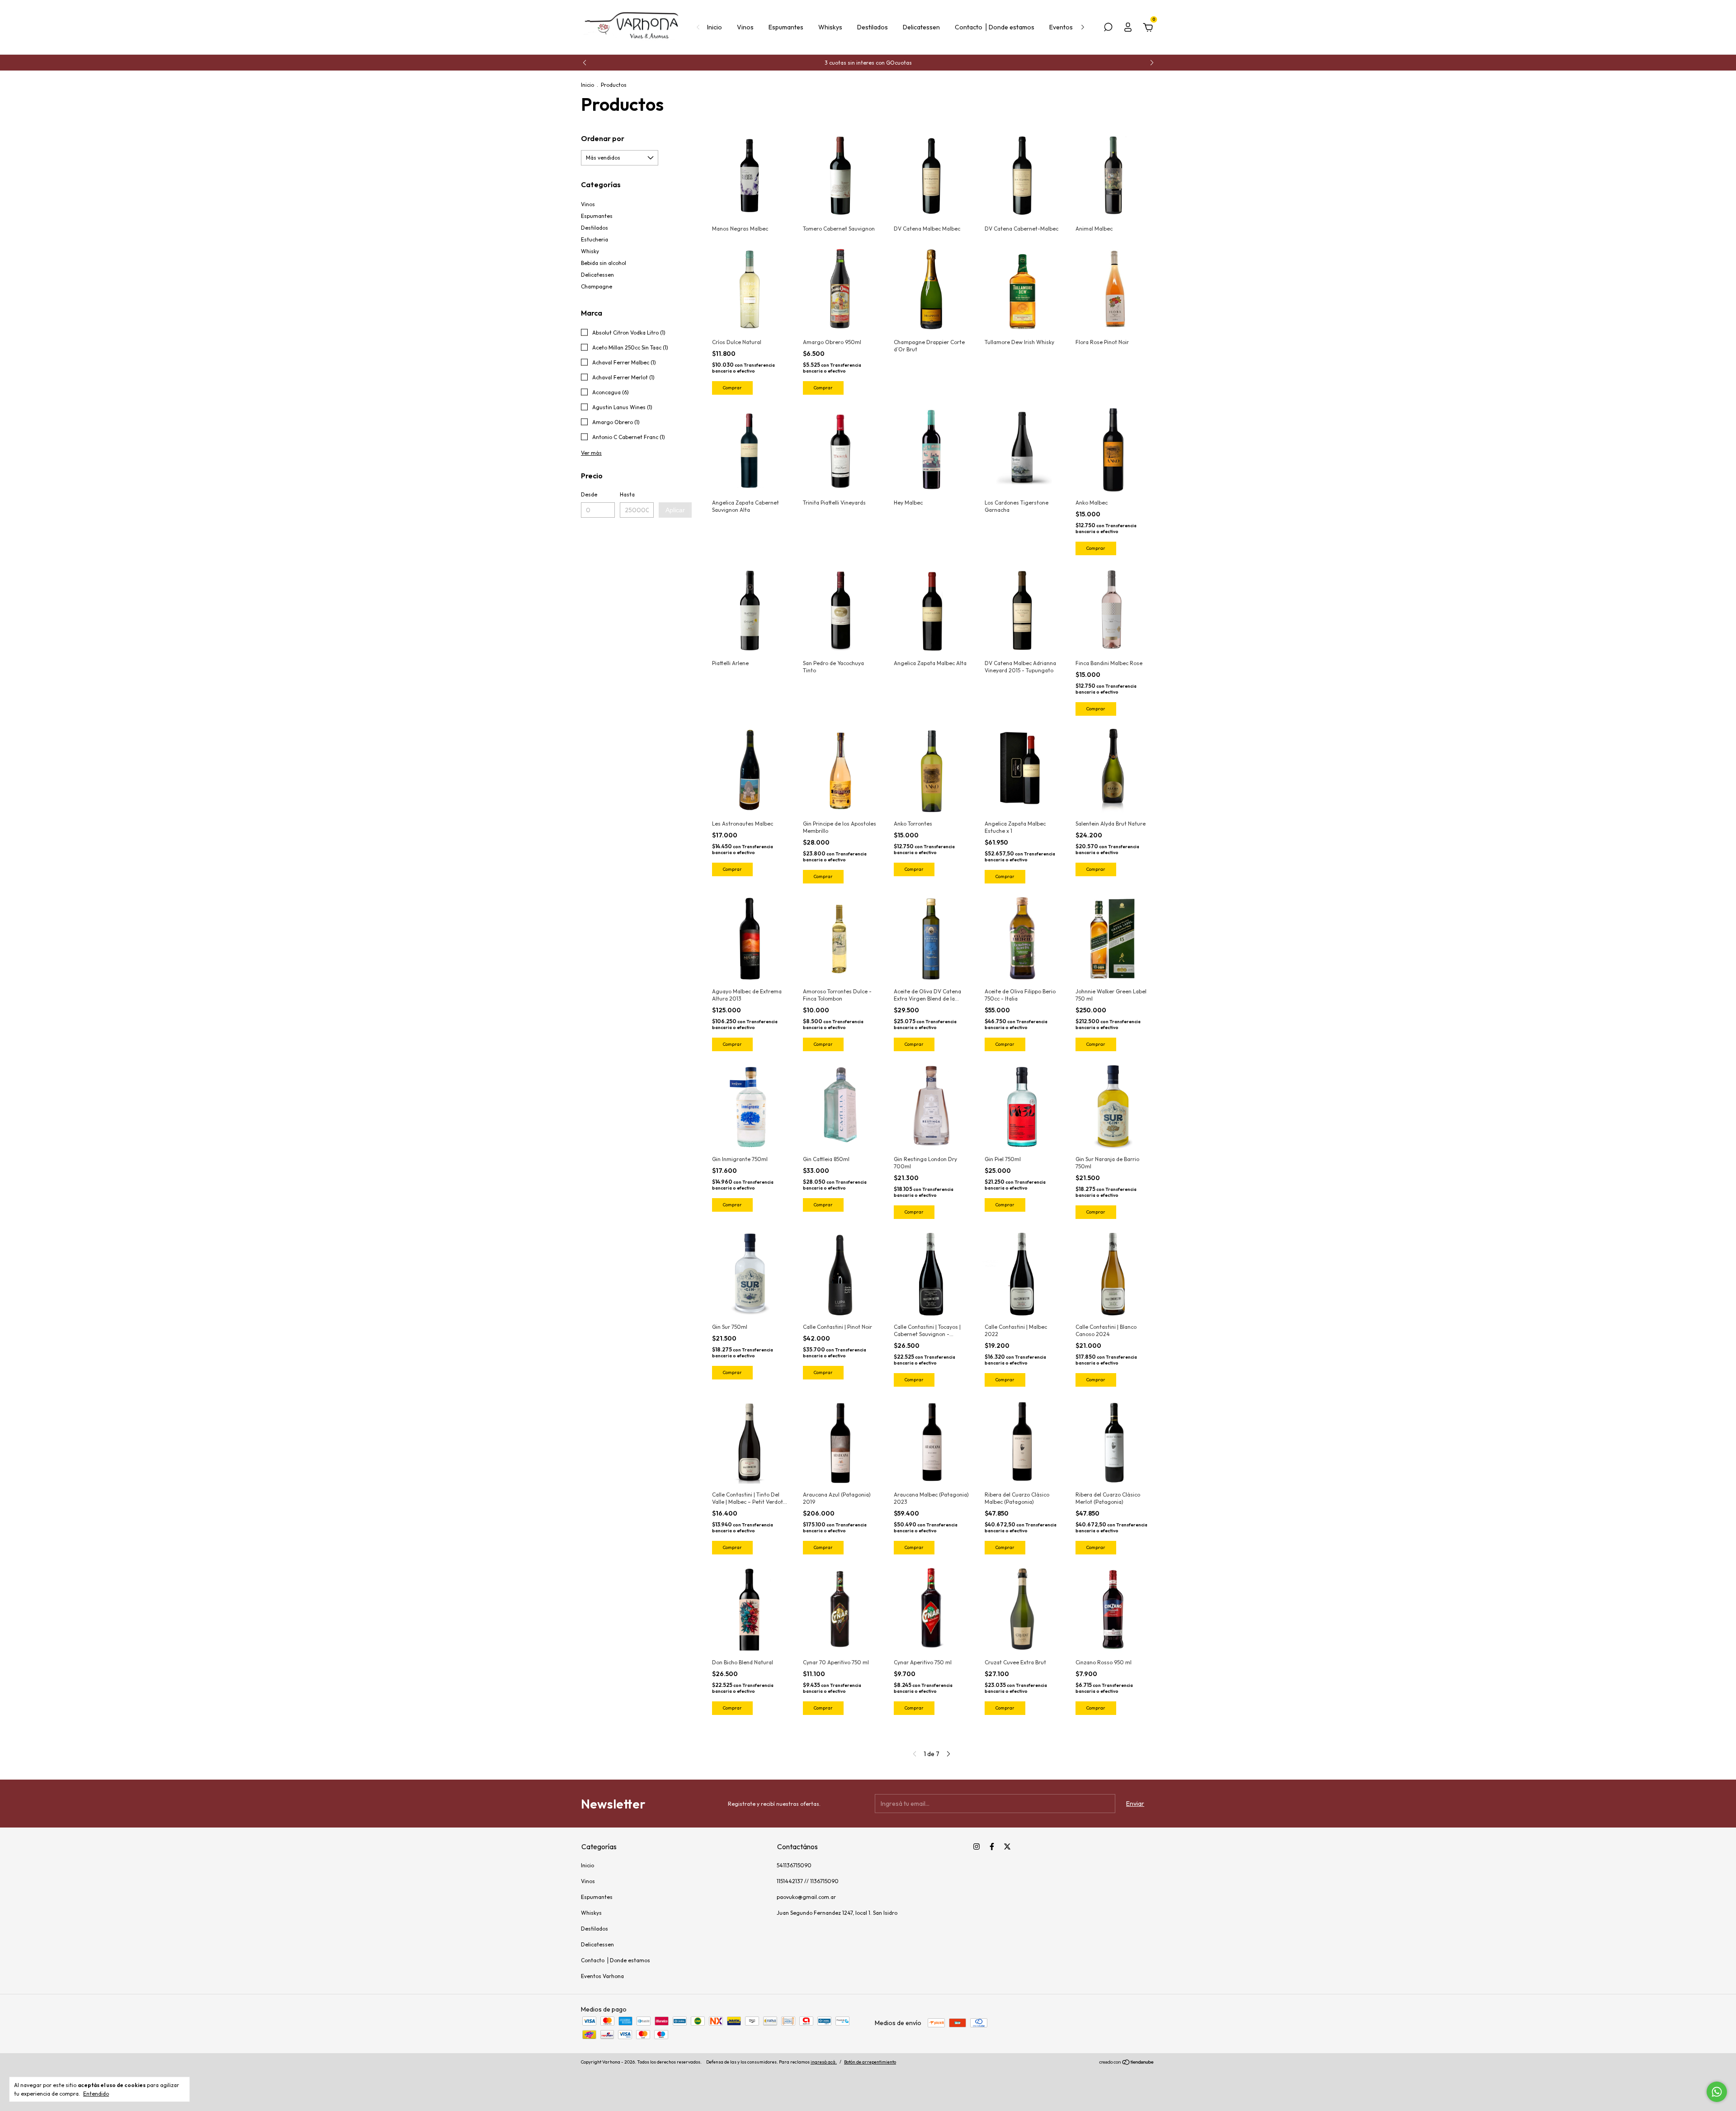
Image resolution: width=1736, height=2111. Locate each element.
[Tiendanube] (1127, 2063)
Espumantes (786, 27)
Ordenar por (603, 138)
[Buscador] (1108, 28)
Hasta (627, 494)
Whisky (590, 251)
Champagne (597, 286)
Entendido (96, 2094)
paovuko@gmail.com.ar (806, 1897)
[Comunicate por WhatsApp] (1717, 2092)
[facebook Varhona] (992, 1847)
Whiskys (830, 27)
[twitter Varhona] (1007, 1847)
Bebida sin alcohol (604, 263)
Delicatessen (921, 27)
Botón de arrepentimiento (870, 2062)
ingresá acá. (824, 2062)
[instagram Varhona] (976, 1847)
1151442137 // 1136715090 (808, 1881)
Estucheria (594, 239)
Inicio (715, 27)
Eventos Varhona (602, 1976)
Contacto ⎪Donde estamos (995, 27)
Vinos (745, 27)
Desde (589, 494)
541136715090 (794, 1865)
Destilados (873, 27)
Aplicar (675, 510)
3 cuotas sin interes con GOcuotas (868, 63)
